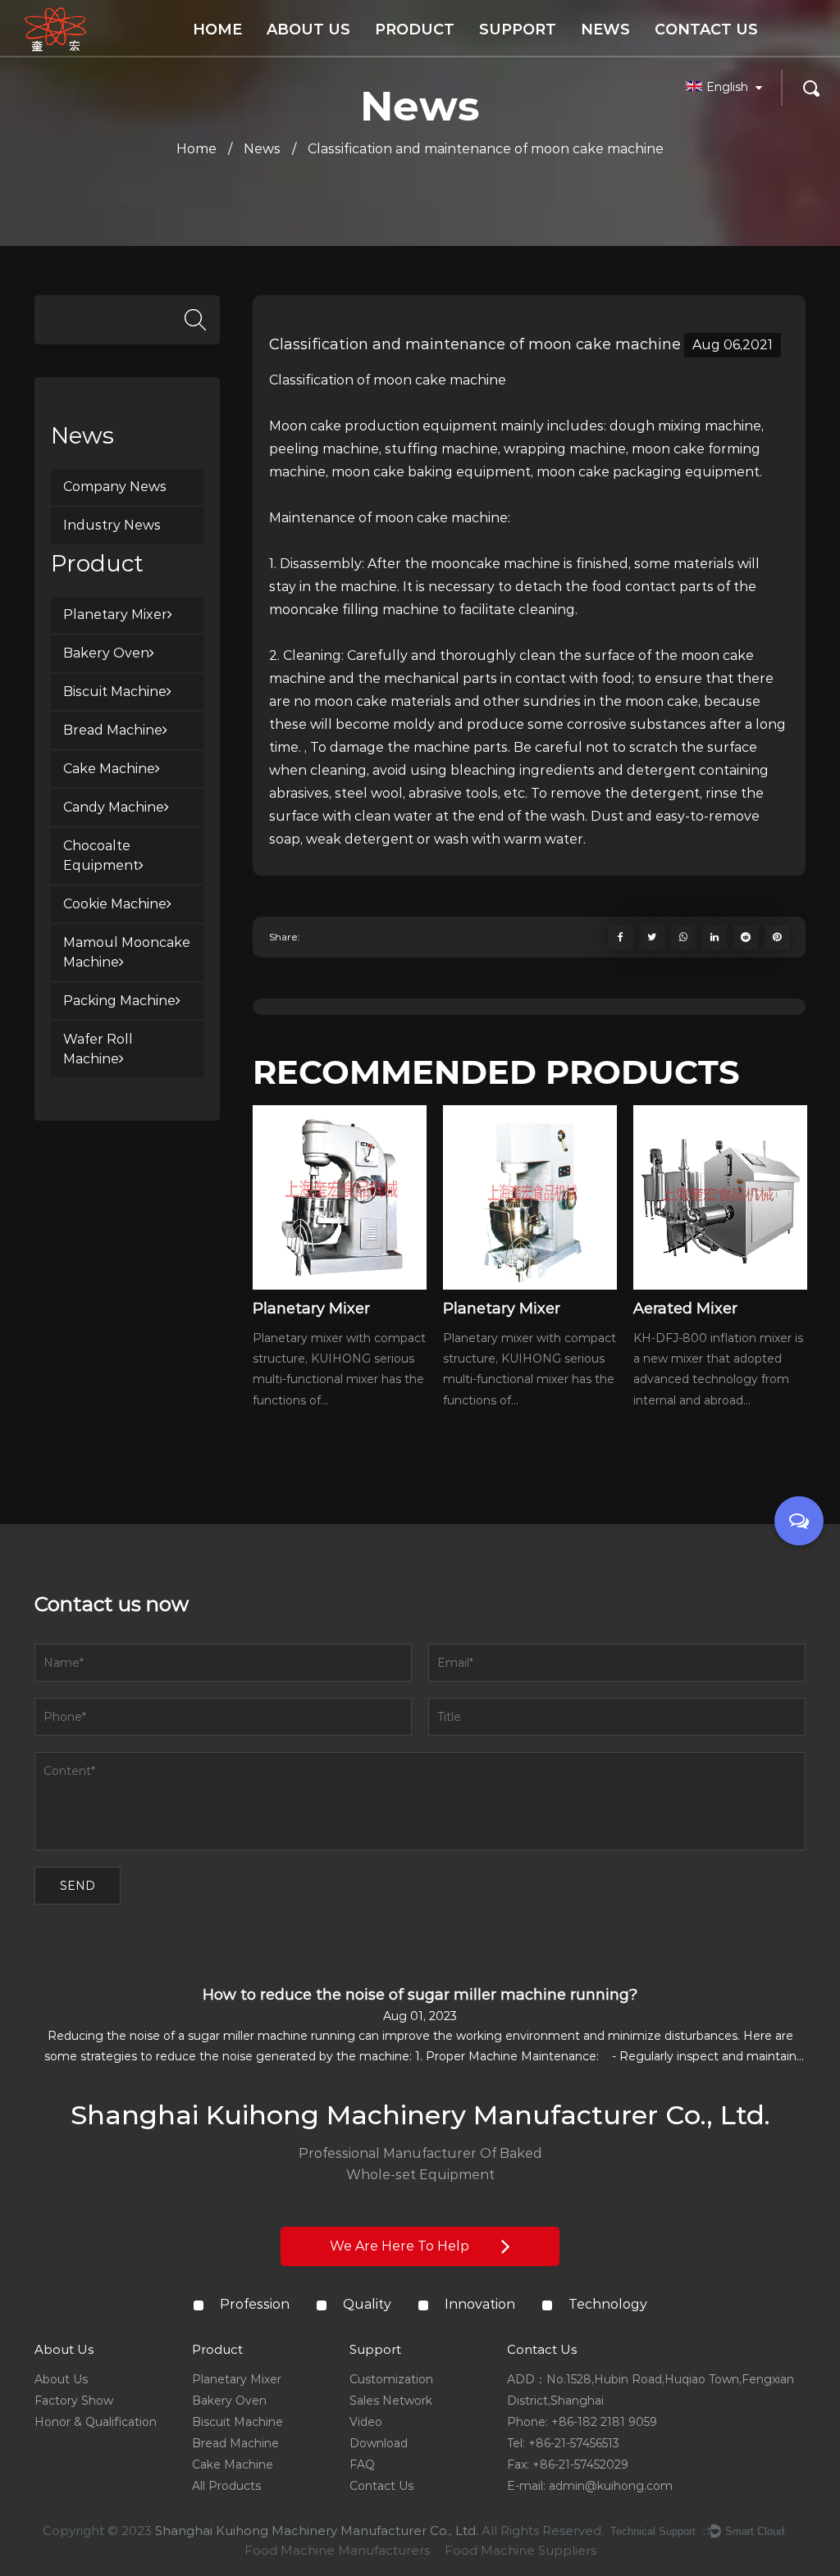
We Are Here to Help (401, 2246)
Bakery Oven (106, 653)
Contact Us (706, 30)
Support (518, 30)
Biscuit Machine (115, 692)
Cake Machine (109, 769)
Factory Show (74, 2401)
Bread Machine (113, 730)
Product (415, 30)
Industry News (112, 525)
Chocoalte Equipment (101, 856)
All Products (226, 2486)
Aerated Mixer (685, 1308)
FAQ (362, 2464)
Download (379, 2443)
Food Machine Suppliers (520, 2550)
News (605, 30)
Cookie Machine (115, 904)
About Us (308, 30)
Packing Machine (119, 1001)
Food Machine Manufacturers (337, 2550)
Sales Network (391, 2401)
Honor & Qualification (329, 52)
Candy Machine (114, 807)
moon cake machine (440, 380)
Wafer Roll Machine (98, 1049)
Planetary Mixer (115, 614)
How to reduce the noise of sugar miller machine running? (420, 1995)
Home (217, 30)
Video (366, 2422)
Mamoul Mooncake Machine (127, 952)
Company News (115, 487)
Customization (391, 2379)
